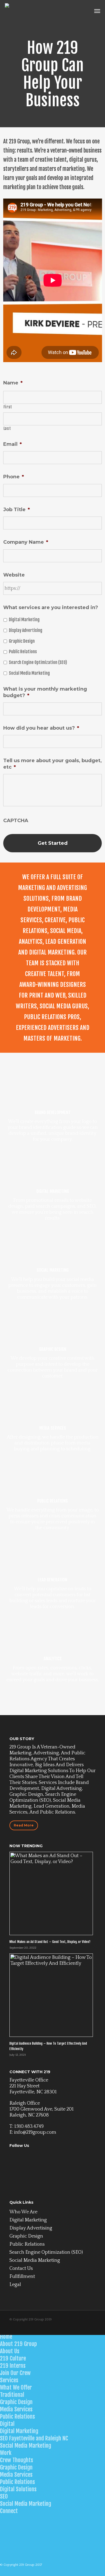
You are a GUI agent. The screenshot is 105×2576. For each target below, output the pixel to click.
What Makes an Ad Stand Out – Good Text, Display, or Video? (50, 1942)
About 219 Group (18, 2344)
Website (14, 575)
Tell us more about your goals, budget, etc (52, 764)
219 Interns (13, 2366)
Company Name (26, 542)
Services (9, 2380)
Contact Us (21, 2268)
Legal (15, 2285)
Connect (9, 2511)
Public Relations (23, 652)
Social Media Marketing (29, 673)
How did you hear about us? (41, 728)
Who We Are (23, 2212)
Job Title (17, 510)
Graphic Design (22, 641)
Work (6, 2453)
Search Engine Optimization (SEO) (38, 662)
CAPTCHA (16, 821)
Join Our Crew (15, 2373)
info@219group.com (35, 2132)
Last (7, 428)
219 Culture (13, 2358)
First (8, 407)
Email (13, 444)
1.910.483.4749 (29, 2126)
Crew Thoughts (17, 2460)
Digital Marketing (24, 620)
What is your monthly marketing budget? (45, 692)
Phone (14, 477)
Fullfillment (22, 2277)
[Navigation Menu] (97, 11)
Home (6, 2337)
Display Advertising (26, 630)
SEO (4, 2496)
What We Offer (16, 2387)
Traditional (12, 2395)
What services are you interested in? (51, 607)
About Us (10, 2351)
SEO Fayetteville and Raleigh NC (34, 2438)
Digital (7, 2424)
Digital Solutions (18, 2489)
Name (13, 383)
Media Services (16, 2409)
